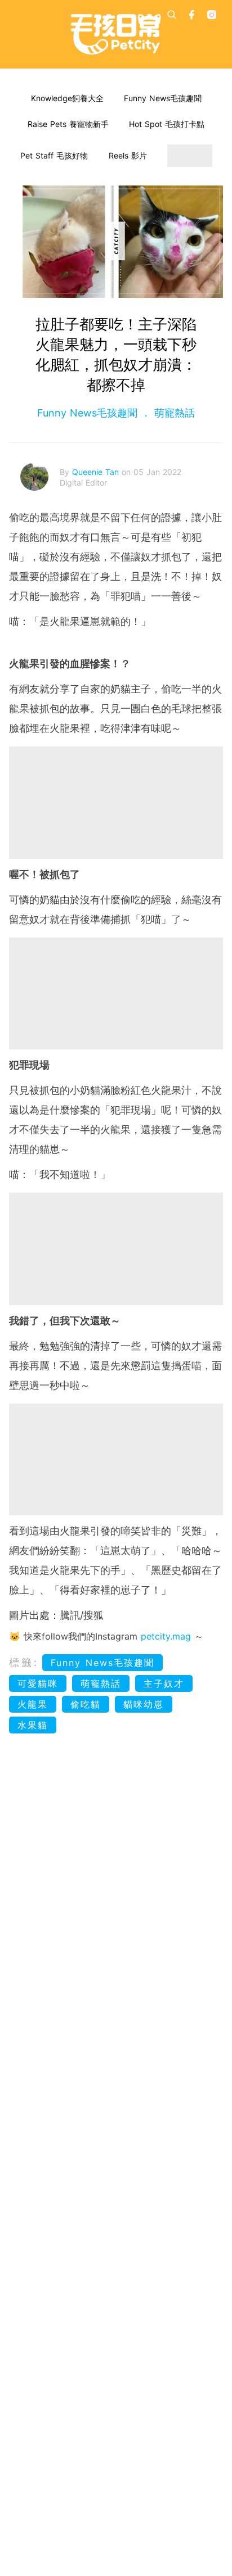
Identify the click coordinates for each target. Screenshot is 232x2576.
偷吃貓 (86, 1704)
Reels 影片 (128, 155)
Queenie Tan (97, 472)
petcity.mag (166, 1636)
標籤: (24, 1662)
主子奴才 (164, 1683)
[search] (172, 15)
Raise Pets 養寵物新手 (68, 124)
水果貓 (33, 1725)
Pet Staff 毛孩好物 (54, 155)
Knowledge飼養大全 (67, 98)
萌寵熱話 (173, 413)
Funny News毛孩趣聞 (163, 98)
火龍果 (33, 1704)
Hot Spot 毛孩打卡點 (167, 124)
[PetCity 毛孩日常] (116, 34)
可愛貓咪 (38, 1683)
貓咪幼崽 (144, 1704)
